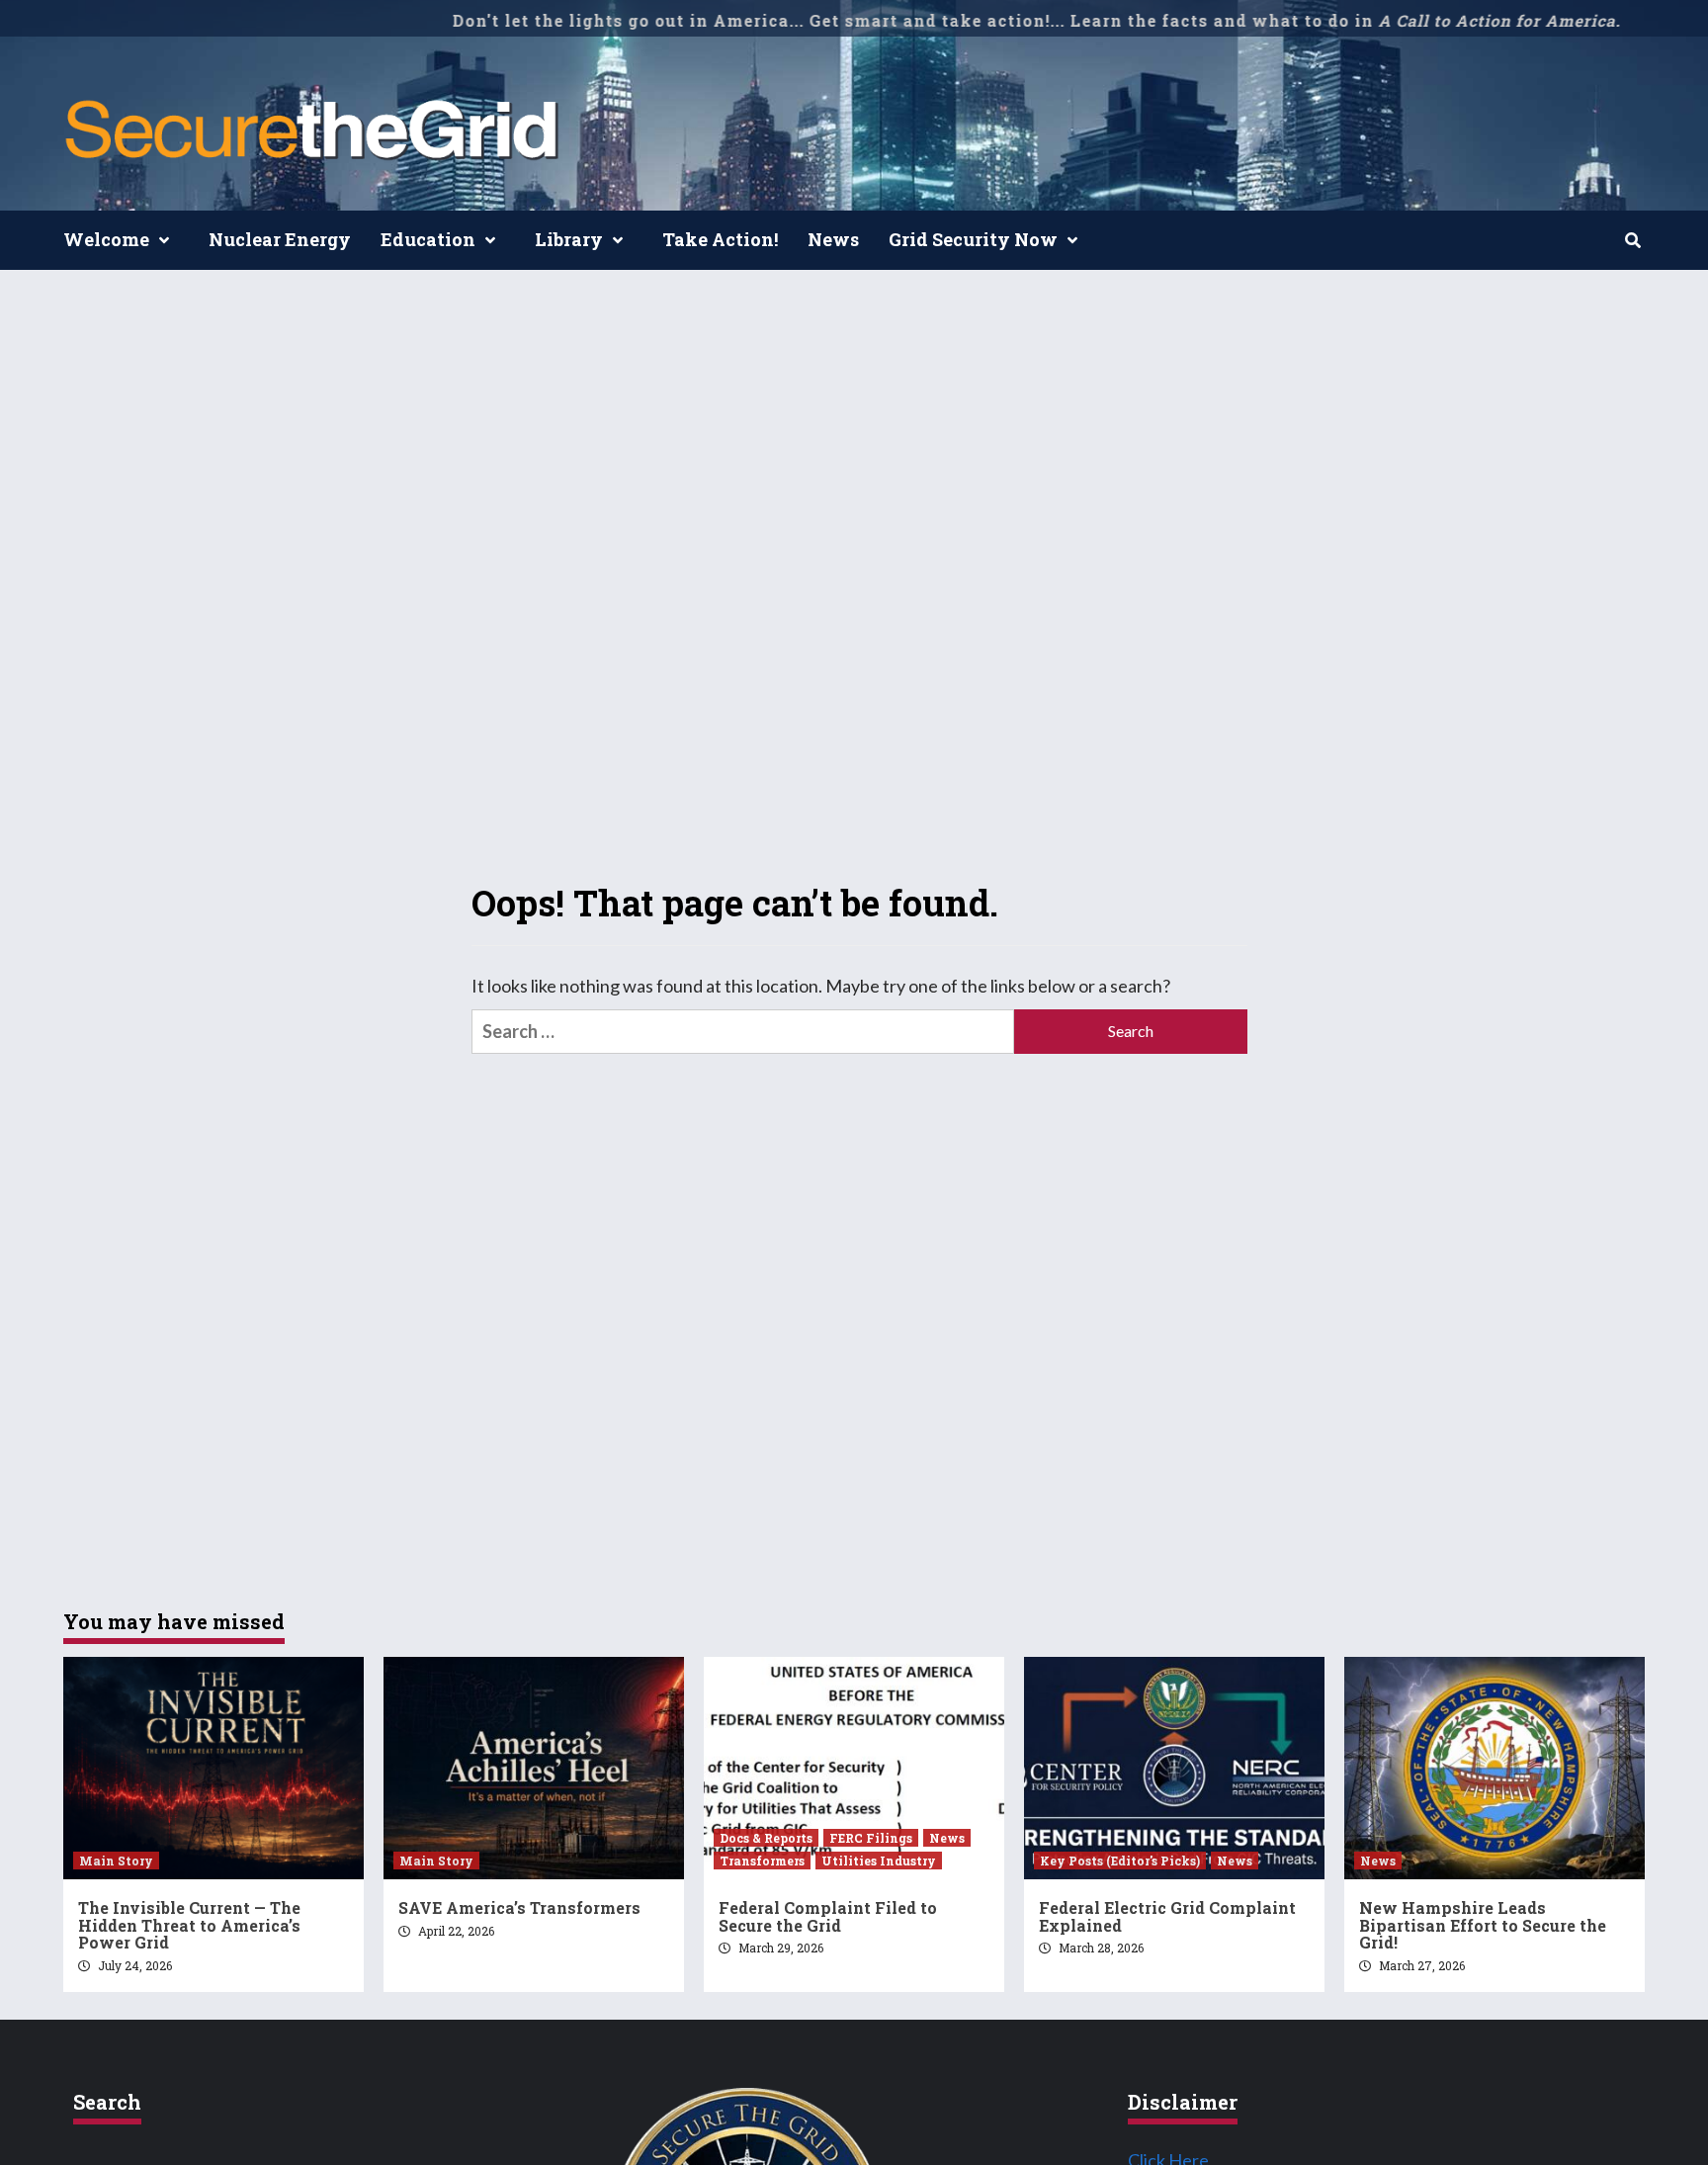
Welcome (106, 239)
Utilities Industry (879, 1861)
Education (428, 239)
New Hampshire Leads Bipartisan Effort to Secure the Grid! (1483, 1925)
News (833, 239)
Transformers (762, 1861)
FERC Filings (871, 1838)
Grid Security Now (973, 239)
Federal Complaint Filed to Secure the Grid (828, 1916)
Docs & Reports (766, 1838)
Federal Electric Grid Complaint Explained (1167, 1916)
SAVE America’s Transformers (519, 1907)
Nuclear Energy (280, 239)
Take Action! (720, 239)
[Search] (1632, 240)
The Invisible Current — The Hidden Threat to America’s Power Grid (189, 1925)
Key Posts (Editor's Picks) (1120, 1861)
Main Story (116, 1861)
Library (569, 239)
